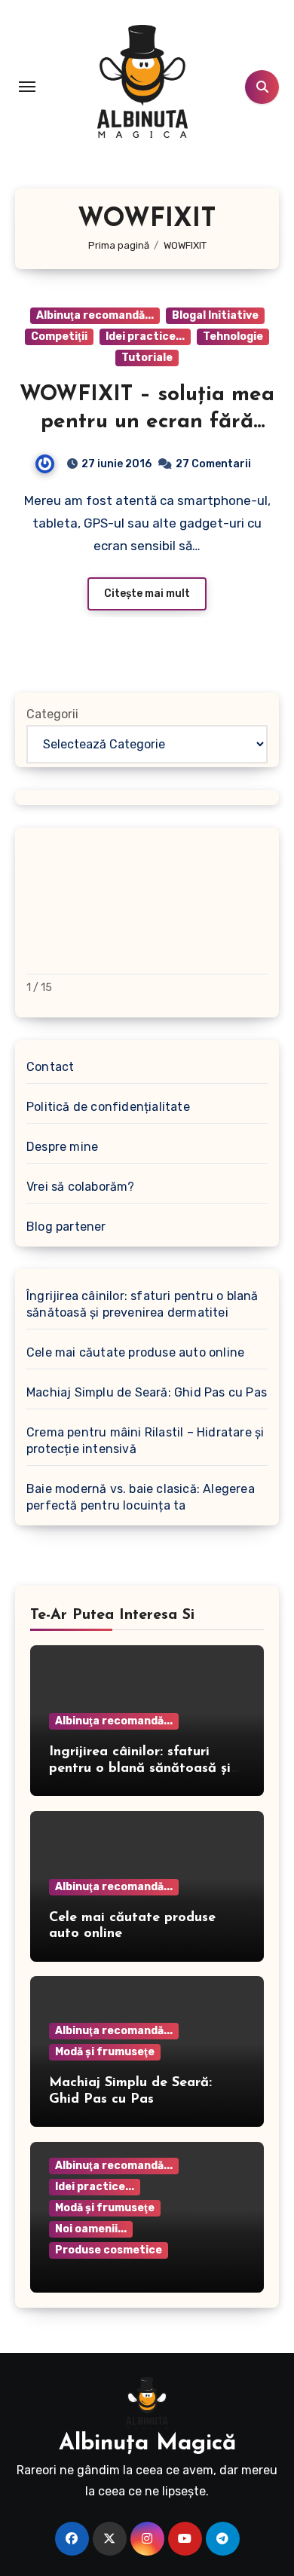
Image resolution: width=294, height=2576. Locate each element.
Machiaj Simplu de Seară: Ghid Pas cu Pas (147, 1392)
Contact (50, 1067)
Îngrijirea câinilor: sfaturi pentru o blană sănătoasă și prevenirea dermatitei (142, 1304)
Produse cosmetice (109, 2250)
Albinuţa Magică (147, 2444)
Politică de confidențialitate (108, 1107)
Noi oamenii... (91, 2229)
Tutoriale (147, 358)
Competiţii (59, 337)
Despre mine (62, 1147)
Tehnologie (233, 337)
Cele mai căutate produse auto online (135, 1352)
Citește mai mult (147, 594)
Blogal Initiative (215, 315)
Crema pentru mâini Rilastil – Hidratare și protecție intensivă (145, 1441)
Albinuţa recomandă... (95, 315)
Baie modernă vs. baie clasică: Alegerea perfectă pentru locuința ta (141, 1497)
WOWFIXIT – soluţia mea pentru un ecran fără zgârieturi (147, 422)
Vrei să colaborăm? (81, 1187)
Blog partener (66, 1227)
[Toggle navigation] (27, 87)
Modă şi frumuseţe (105, 2052)
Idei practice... (145, 337)
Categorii (52, 714)
